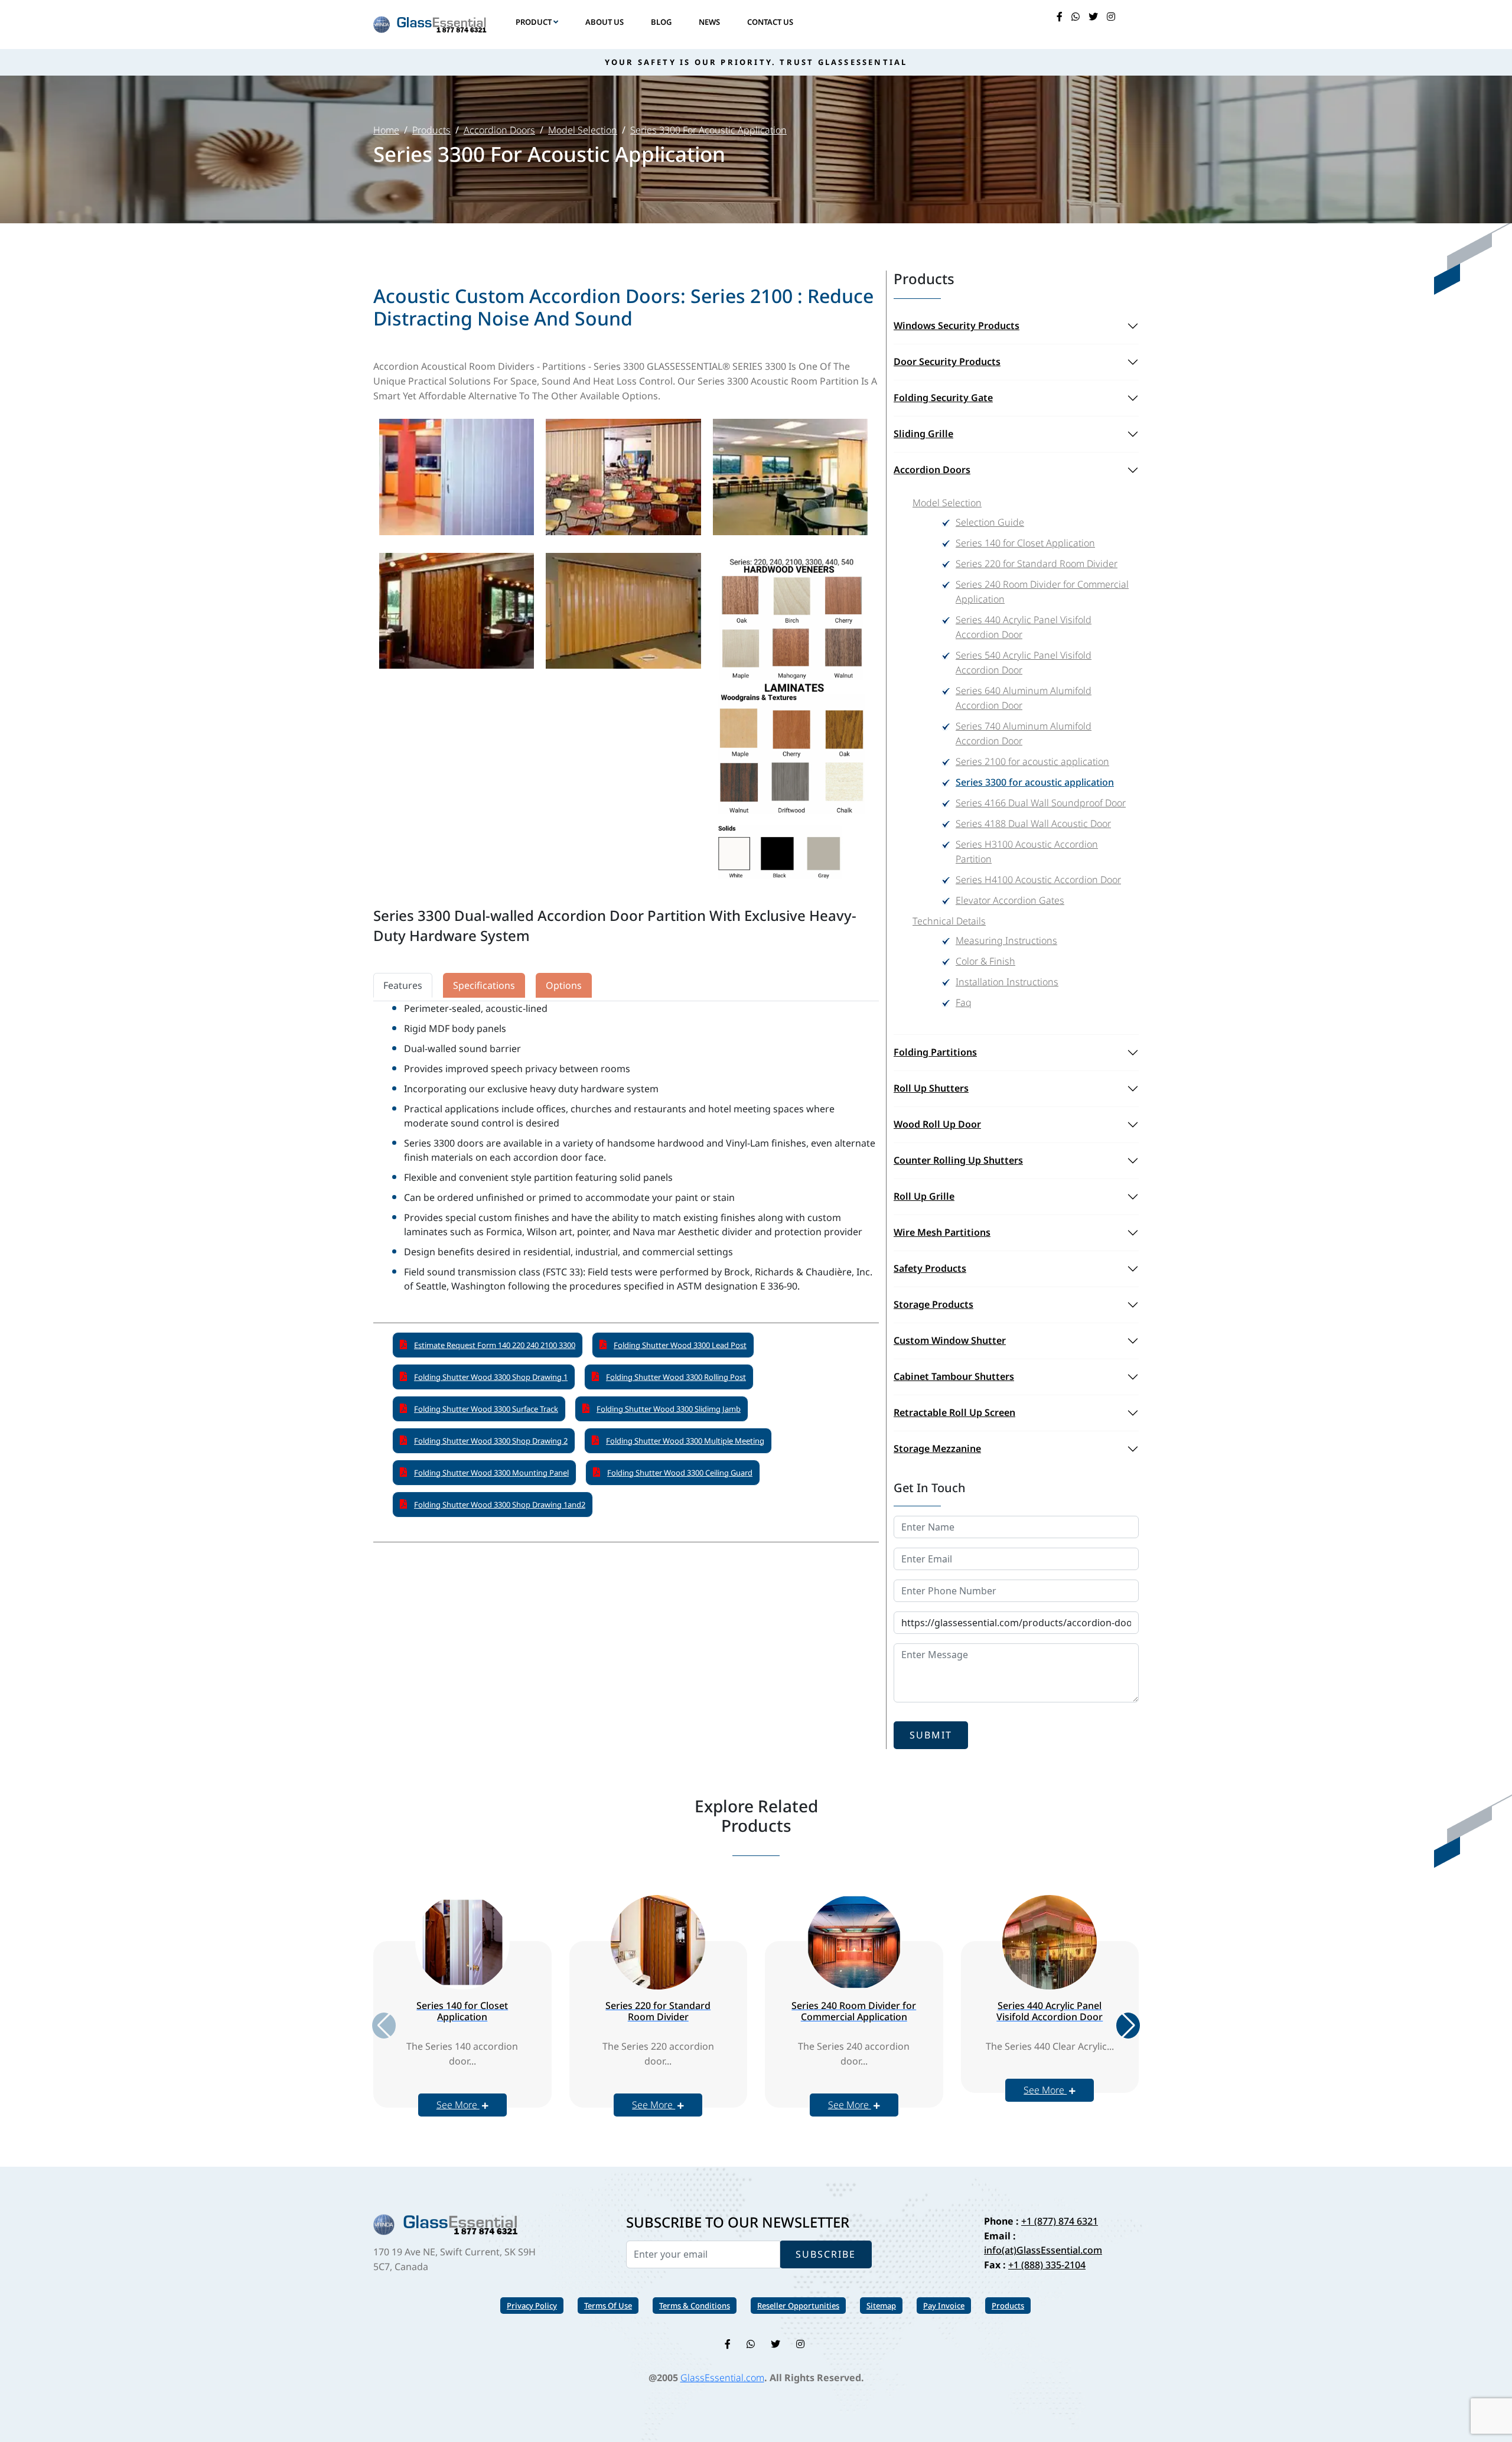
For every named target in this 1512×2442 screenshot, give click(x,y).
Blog (661, 22)
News (709, 22)
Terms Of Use (608, 2306)
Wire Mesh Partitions (942, 1232)
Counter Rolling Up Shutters (958, 1160)
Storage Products (933, 1304)
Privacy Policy (532, 2306)
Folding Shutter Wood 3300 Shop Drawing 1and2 (500, 1505)
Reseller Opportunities (798, 2306)
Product (535, 22)
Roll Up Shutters (931, 1088)
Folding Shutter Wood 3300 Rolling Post (676, 1377)
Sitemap (881, 2306)
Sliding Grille (923, 434)
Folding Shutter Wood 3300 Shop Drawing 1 (491, 1377)
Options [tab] (564, 985)
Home (386, 130)
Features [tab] (403, 985)
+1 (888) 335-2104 (1047, 2265)
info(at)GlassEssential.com (1043, 2250)
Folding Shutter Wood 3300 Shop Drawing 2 (491, 1441)
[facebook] (1060, 17)
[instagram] (1111, 17)
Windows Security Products (957, 325)
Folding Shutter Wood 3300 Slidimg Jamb (669, 1409)
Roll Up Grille (924, 1196)
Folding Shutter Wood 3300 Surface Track (486, 1409)
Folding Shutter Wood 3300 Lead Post (680, 1345)
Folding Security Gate (943, 398)
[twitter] (1093, 17)
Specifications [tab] (484, 985)
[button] (1128, 2026)
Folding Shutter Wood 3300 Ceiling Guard (680, 1473)
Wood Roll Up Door (937, 1124)
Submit (931, 1735)
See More (458, 2105)
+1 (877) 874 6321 (1060, 2221)
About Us (605, 22)
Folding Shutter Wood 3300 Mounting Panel (491, 1473)
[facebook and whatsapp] (1076, 17)
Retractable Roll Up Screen (954, 1412)
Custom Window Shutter (950, 1340)
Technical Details (949, 921)
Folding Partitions (935, 1052)
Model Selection (583, 130)
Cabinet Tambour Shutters (954, 1376)
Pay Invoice (944, 2306)
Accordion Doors (499, 130)
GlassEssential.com (722, 2378)
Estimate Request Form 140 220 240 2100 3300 (495, 1345)
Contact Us (770, 22)
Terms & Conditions (695, 2306)
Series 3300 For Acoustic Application (708, 130)
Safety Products (930, 1268)
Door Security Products (947, 362)
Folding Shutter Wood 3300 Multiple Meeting (685, 1441)
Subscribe (826, 2254)
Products (431, 130)
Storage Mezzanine (937, 1448)
